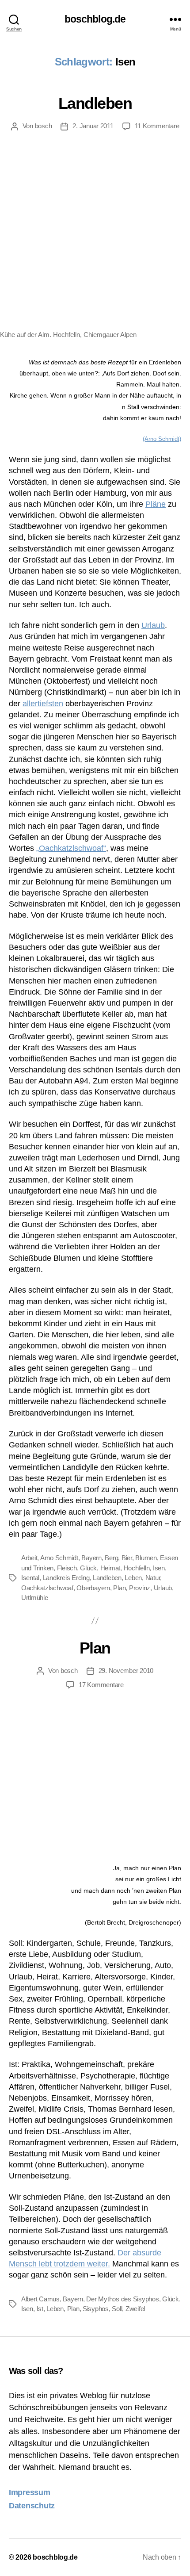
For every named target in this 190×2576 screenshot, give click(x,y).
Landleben (95, 103)
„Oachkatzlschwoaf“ (71, 848)
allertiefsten (43, 704)
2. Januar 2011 (93, 126)
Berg (111, 1558)
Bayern (91, 1558)
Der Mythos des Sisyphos (122, 2299)
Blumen (146, 1558)
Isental (30, 1578)
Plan (119, 1588)
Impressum (30, 2492)
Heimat (110, 1568)
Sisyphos (96, 2309)
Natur (153, 1578)
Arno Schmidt (59, 1558)
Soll (117, 2309)
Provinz (140, 1588)
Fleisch (67, 1568)
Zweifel (135, 2309)
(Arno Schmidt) (162, 439)
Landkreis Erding (66, 1578)
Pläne (156, 504)
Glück (88, 1568)
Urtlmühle (35, 1598)
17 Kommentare (101, 1685)
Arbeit (29, 1558)
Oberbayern (93, 1588)
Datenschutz (32, 2506)
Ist (40, 2309)
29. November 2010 (126, 1671)
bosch (44, 126)
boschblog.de (95, 19)
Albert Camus (40, 2299)
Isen (159, 1568)
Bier (127, 1558)
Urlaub (153, 625)
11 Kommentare (157, 126)
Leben (133, 1578)
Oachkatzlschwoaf (47, 1588)
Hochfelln (137, 1568)
